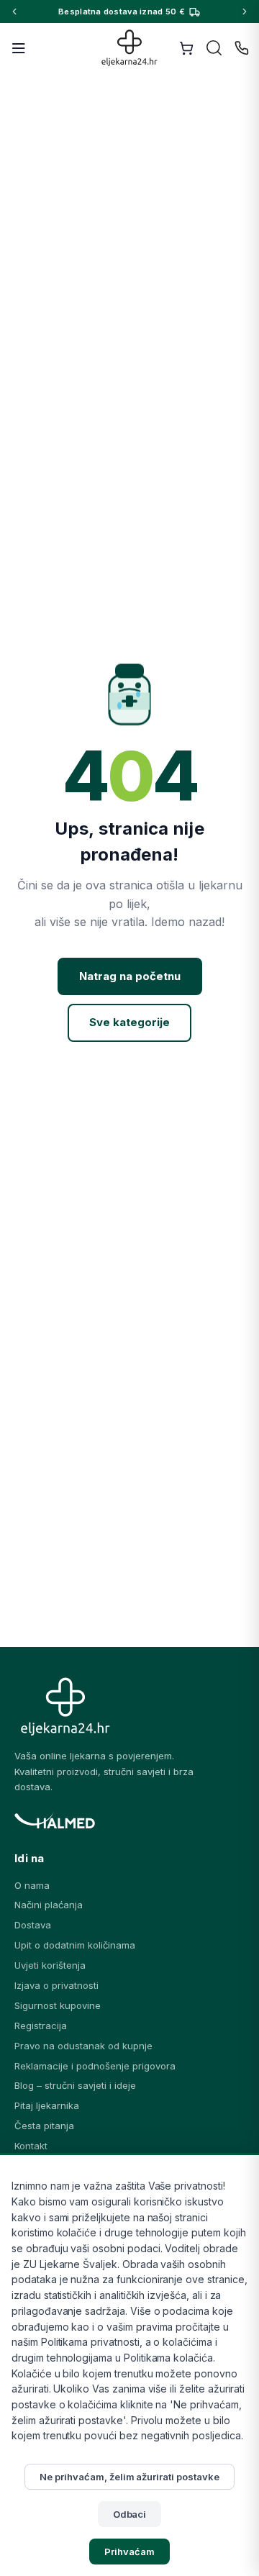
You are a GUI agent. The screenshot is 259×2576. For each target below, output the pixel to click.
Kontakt (31, 2146)
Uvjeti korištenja (50, 1965)
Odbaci (130, 2514)
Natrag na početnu (130, 976)
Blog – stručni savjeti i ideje (75, 2085)
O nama (32, 1885)
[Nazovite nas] (242, 48)
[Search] (214, 48)
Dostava (33, 1925)
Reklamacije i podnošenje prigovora (95, 2066)
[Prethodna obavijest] (14, 12)
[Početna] (130, 48)
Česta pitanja (44, 2126)
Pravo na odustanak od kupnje (83, 2046)
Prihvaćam (129, 2552)
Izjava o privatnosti (56, 1985)
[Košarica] (186, 48)
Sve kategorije (129, 1022)
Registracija (41, 2026)
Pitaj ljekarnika (47, 2105)
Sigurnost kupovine (58, 2005)
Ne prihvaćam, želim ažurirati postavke (129, 2477)
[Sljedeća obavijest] (245, 12)
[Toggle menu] (19, 48)
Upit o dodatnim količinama (75, 1945)
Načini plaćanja (49, 1905)
